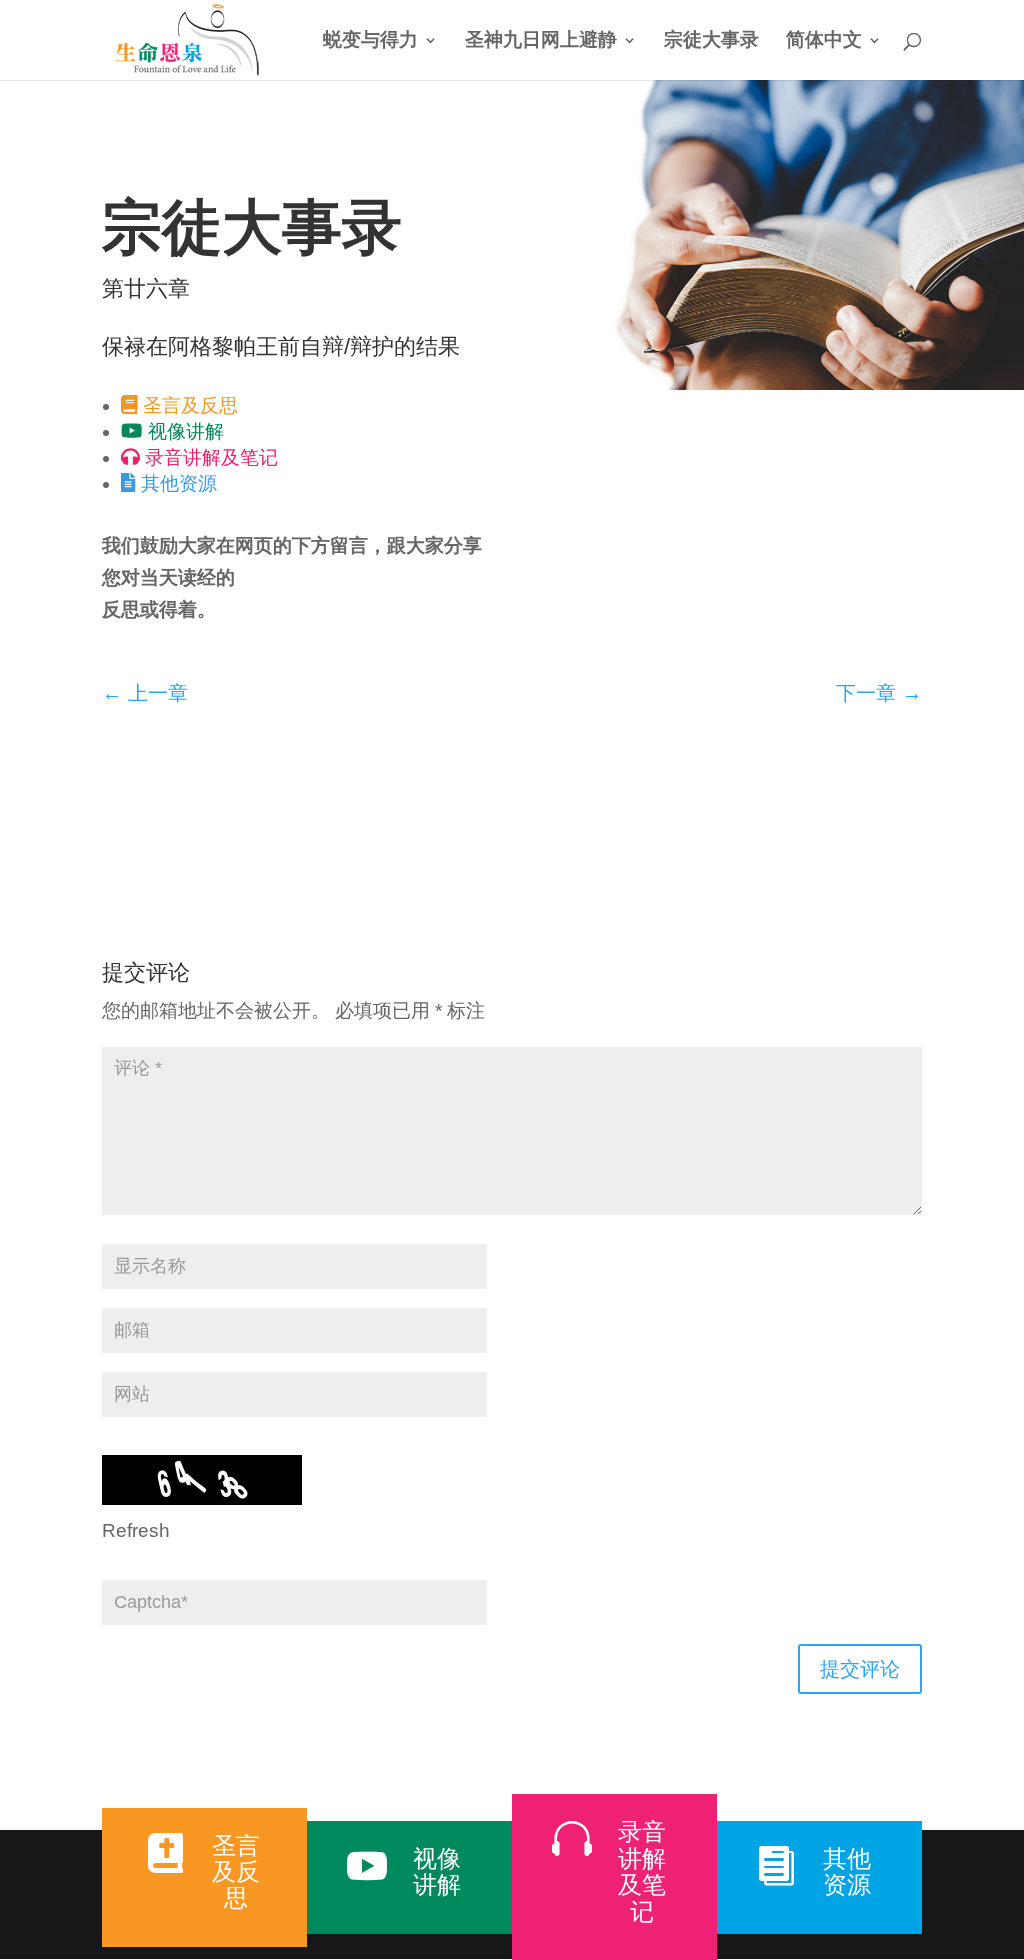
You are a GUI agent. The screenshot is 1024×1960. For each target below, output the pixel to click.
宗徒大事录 (711, 41)
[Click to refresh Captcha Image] (202, 1480)
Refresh (136, 1530)
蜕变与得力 (370, 41)
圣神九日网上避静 (541, 41)
